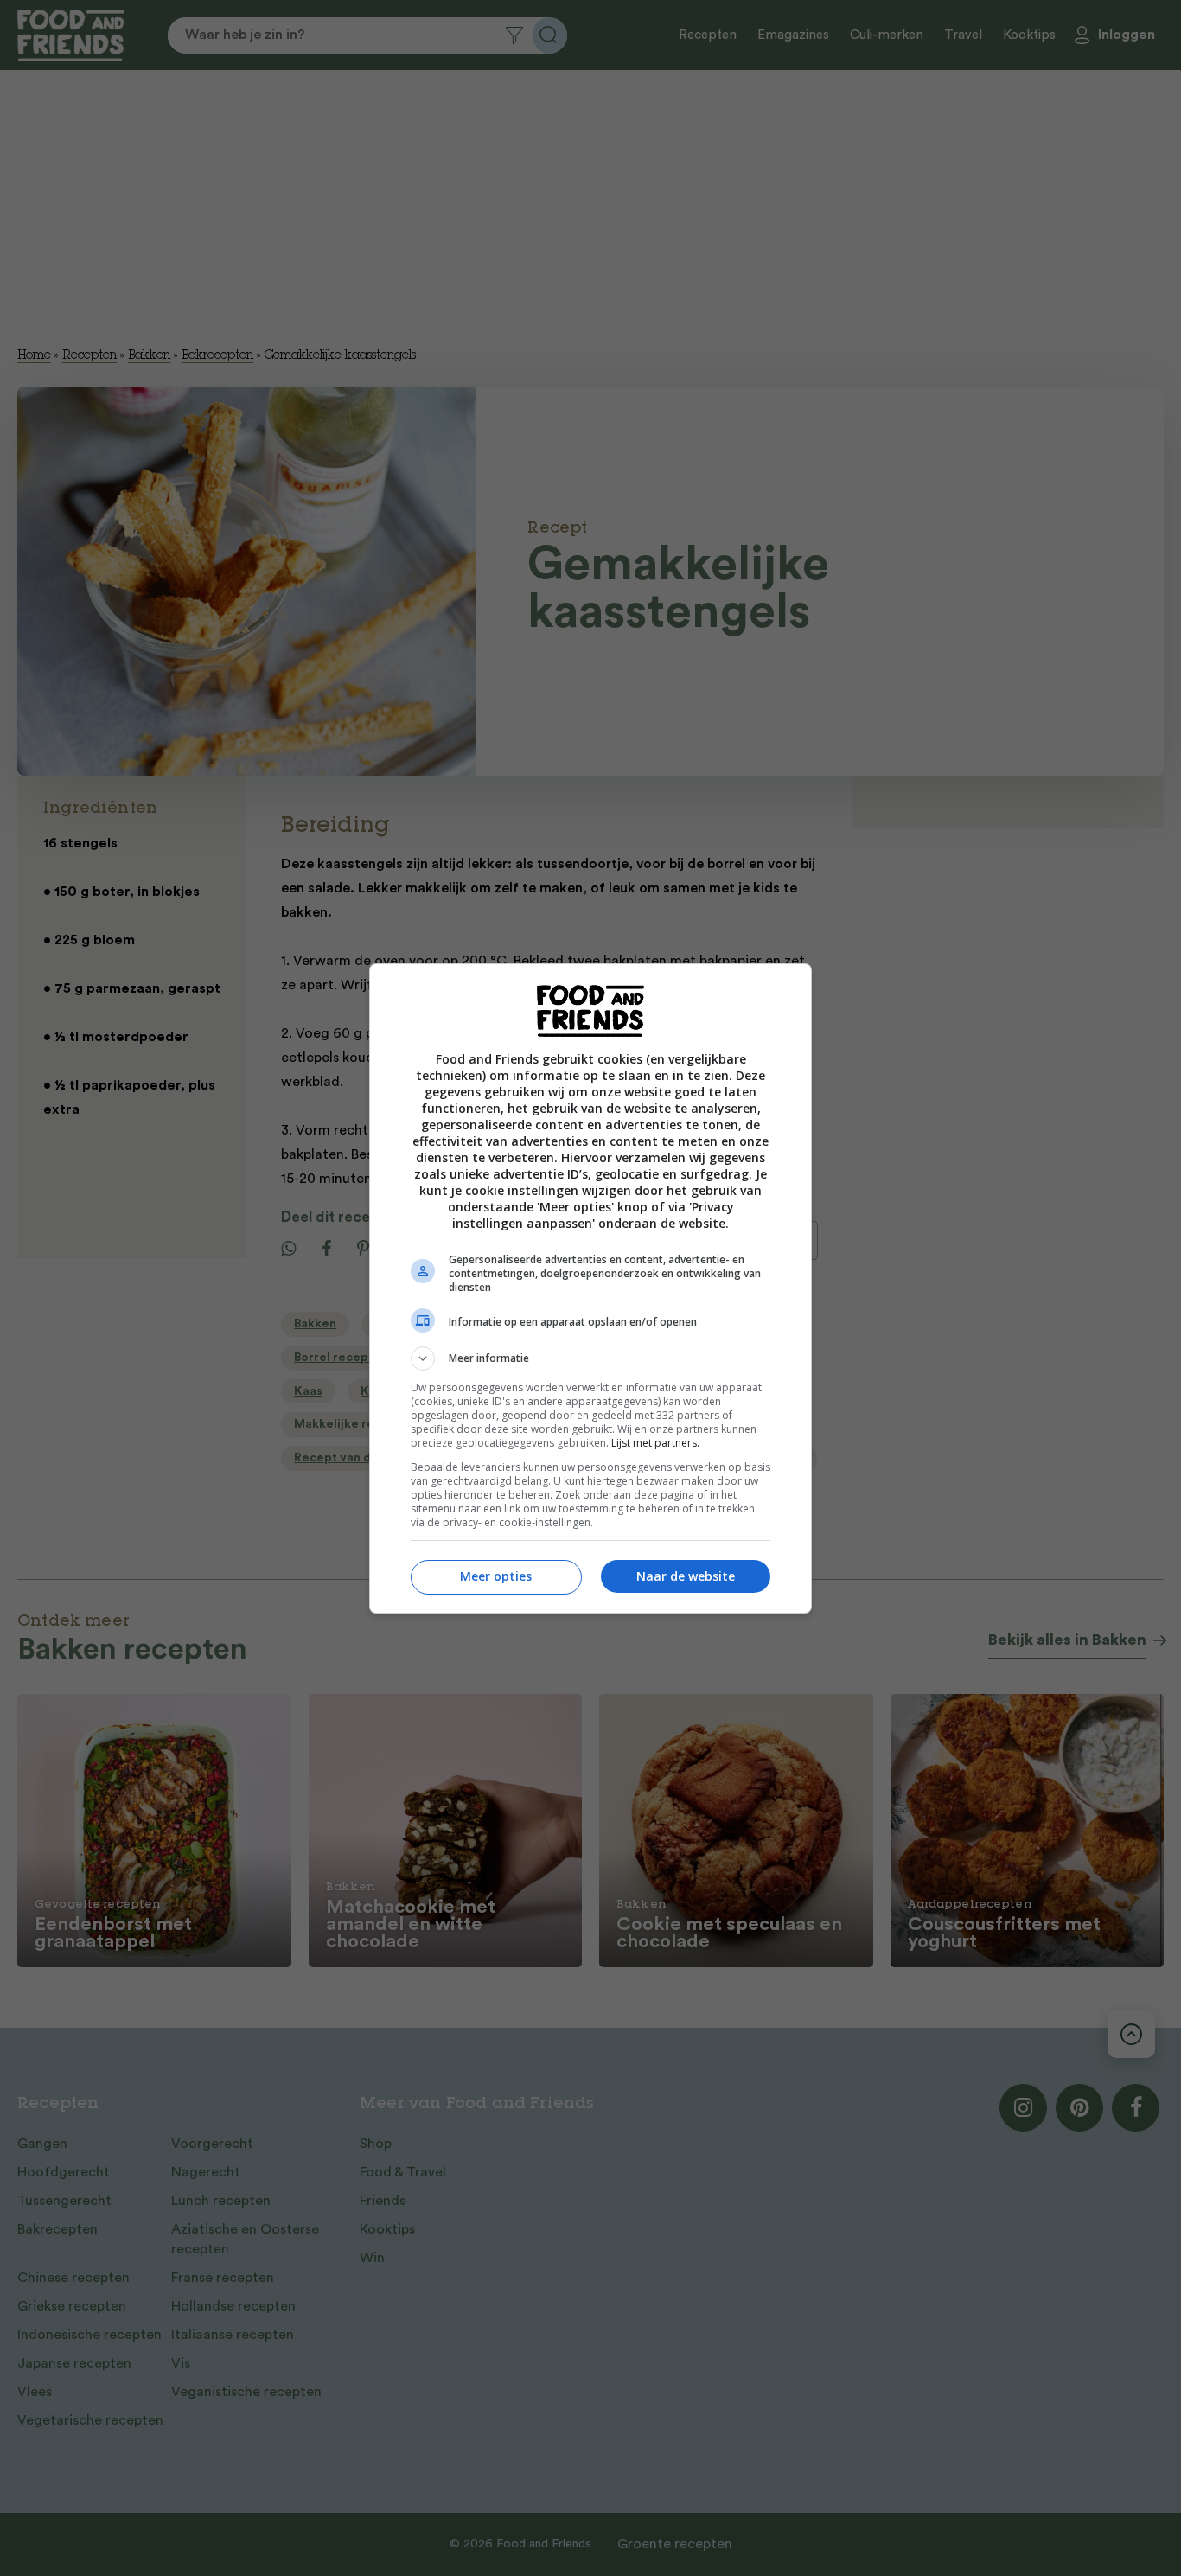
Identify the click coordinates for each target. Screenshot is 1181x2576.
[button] (590, 1358)
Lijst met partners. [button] (655, 1443)
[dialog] (590, 1288)
